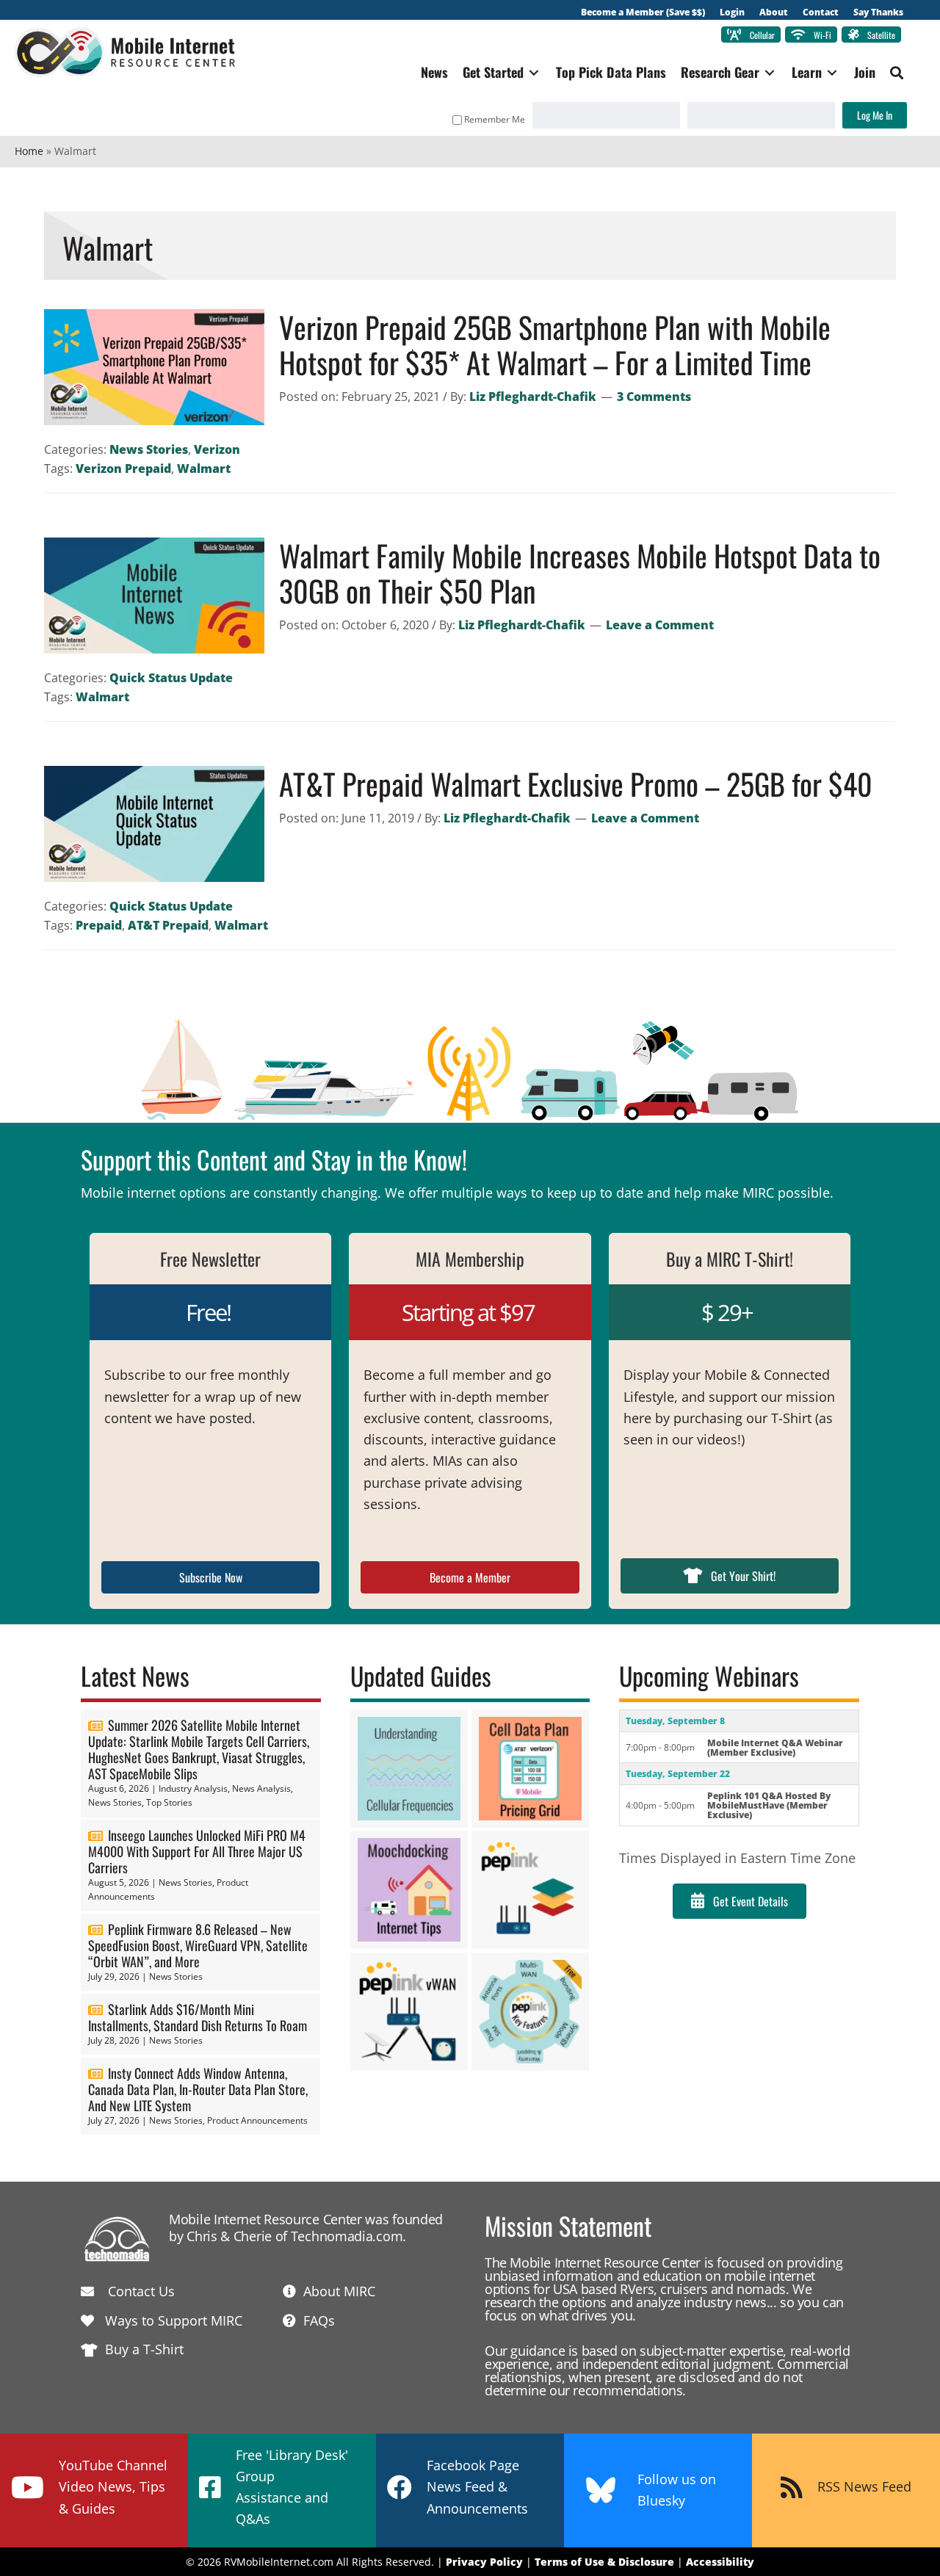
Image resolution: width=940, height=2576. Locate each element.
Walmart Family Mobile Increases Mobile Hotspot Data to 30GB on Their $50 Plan (580, 573)
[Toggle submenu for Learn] (832, 72)
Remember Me (495, 119)
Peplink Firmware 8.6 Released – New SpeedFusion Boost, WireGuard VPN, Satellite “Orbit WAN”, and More (198, 1945)
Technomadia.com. (348, 2236)
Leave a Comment (660, 625)
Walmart (204, 468)
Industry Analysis (193, 1788)
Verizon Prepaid (123, 468)
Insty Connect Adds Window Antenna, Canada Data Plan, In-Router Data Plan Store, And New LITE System (198, 2089)
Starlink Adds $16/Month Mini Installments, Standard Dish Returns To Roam (198, 2017)
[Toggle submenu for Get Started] (534, 72)
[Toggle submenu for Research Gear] (770, 72)
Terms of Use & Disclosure (604, 2562)
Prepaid (99, 925)
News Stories (149, 449)
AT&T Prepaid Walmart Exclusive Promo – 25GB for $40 (576, 784)
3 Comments (654, 397)
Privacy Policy (484, 2562)
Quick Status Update (171, 678)
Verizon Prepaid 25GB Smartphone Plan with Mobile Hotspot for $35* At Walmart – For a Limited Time (555, 344)
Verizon (217, 449)
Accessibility (720, 2562)
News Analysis (261, 1788)
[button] (897, 73)
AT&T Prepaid (168, 925)
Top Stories (169, 1802)
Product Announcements (257, 2120)
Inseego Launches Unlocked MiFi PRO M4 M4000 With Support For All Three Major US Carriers (197, 1851)
